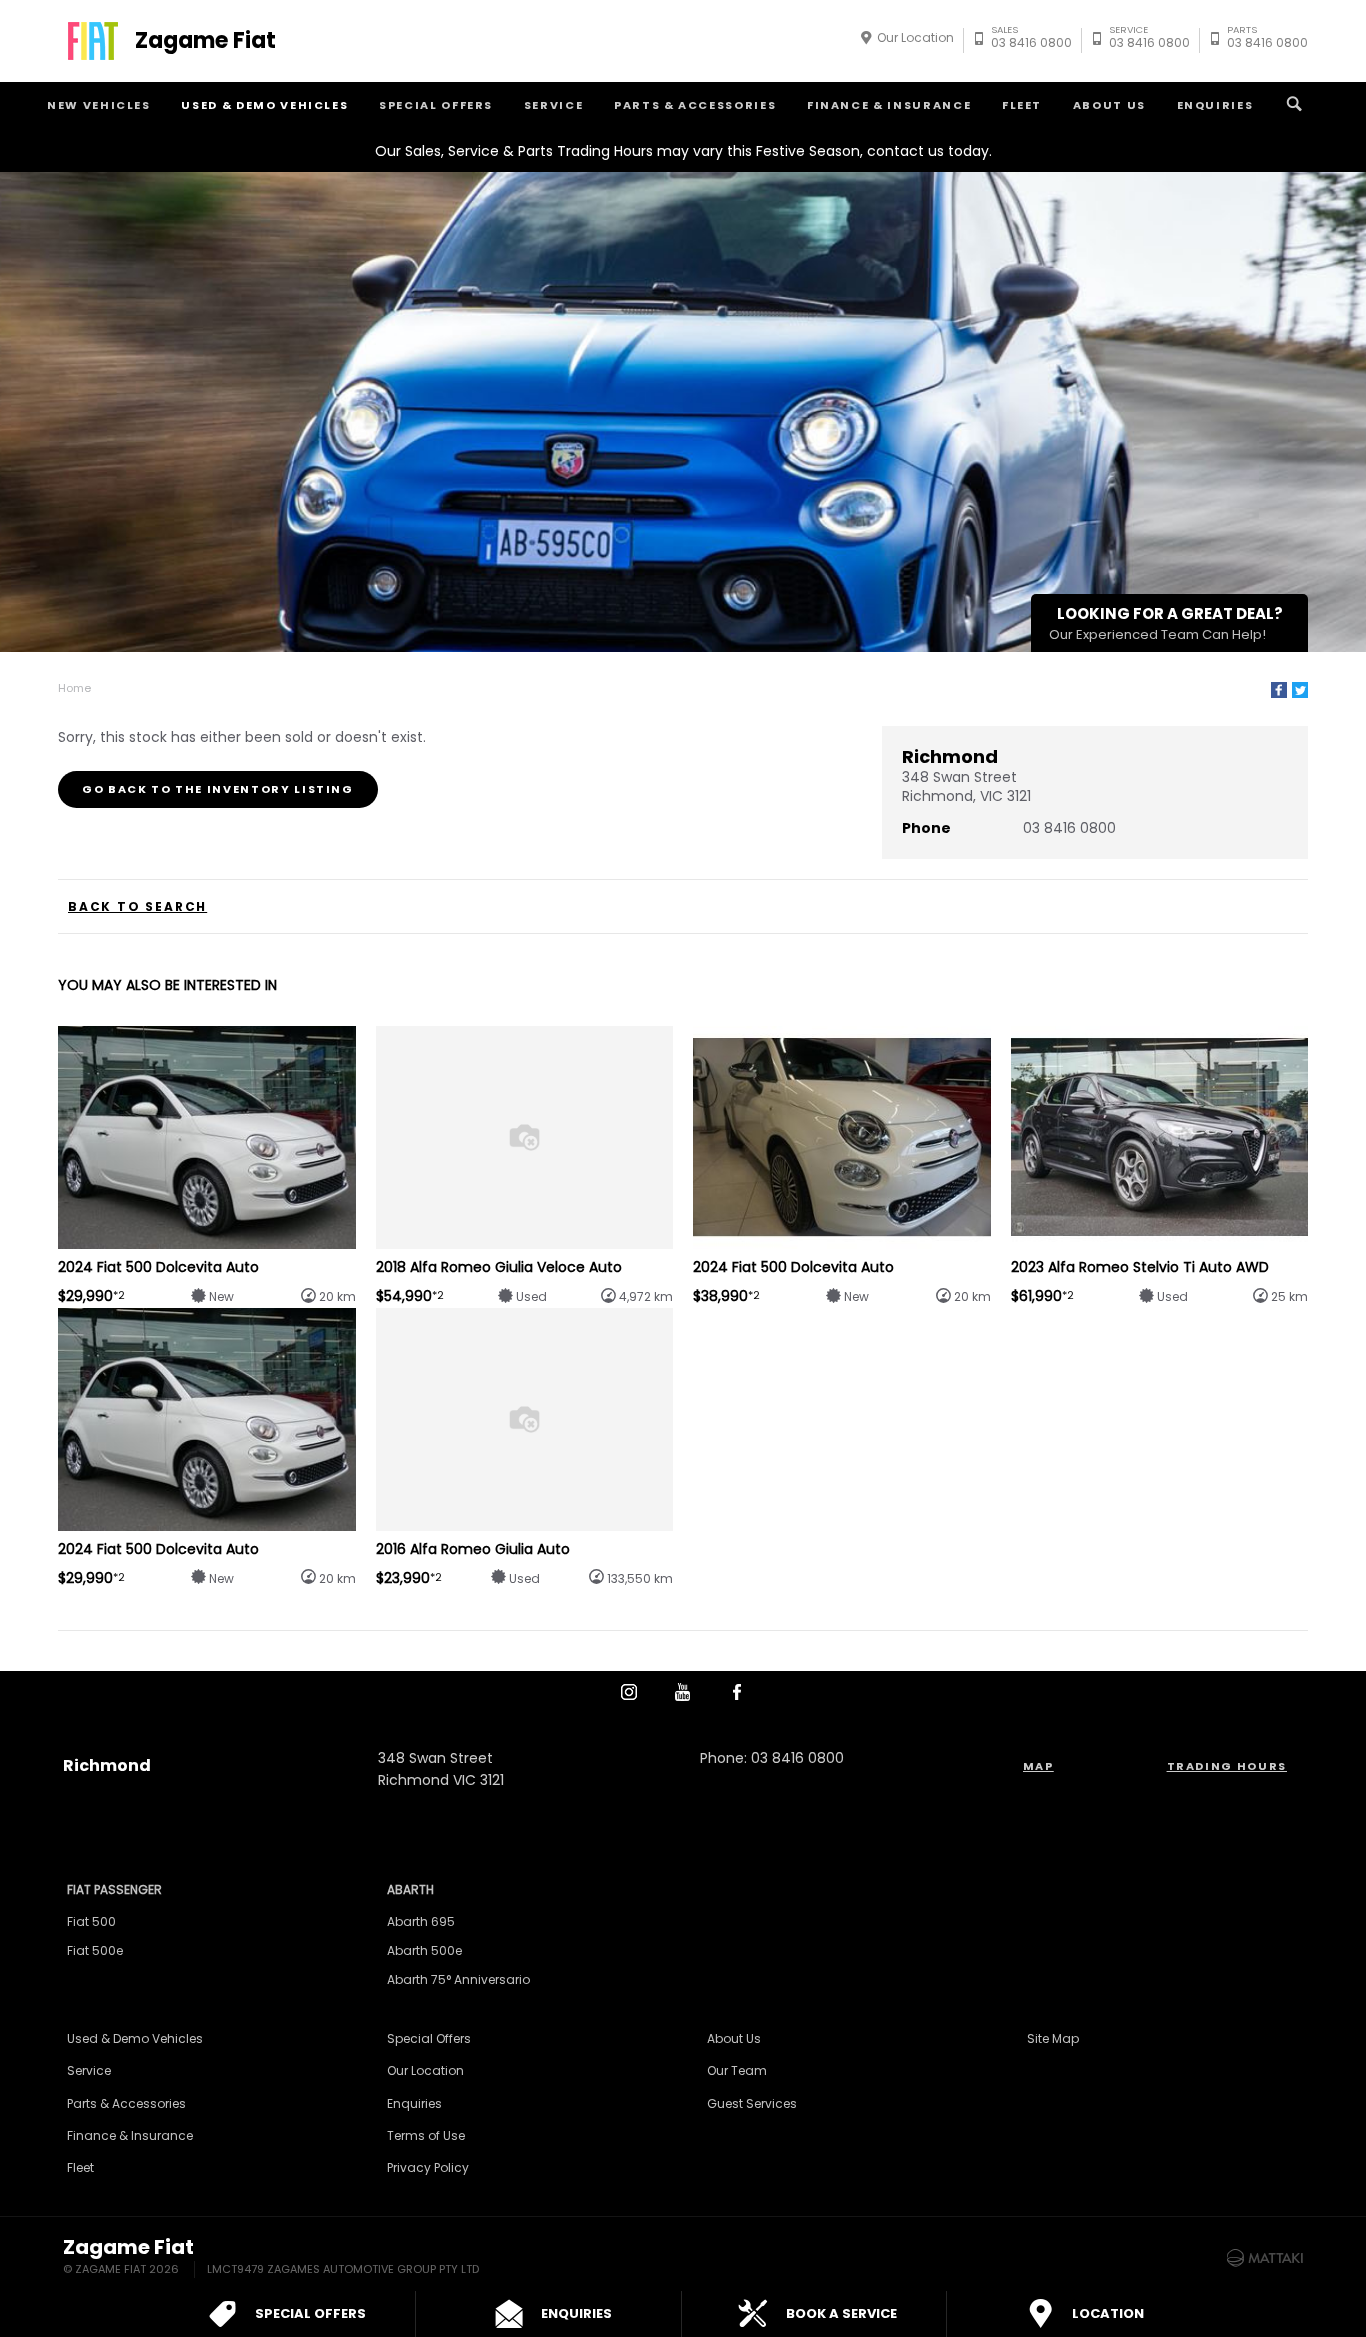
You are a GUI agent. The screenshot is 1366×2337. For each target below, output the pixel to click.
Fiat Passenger (114, 1889)
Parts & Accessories (695, 105)
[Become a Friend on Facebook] (737, 1692)
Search (1294, 105)
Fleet (1022, 105)
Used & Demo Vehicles (264, 105)
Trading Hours (1227, 1766)
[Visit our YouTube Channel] (683, 1692)
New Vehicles (99, 105)
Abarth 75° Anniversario (458, 1979)
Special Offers (436, 105)
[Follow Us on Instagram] (629, 1692)
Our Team (737, 2070)
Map (1038, 1766)
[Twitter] (1300, 690)
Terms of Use (426, 2135)
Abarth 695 (421, 1921)
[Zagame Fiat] (93, 41)
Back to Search (137, 907)
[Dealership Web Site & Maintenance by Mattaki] (1265, 2258)
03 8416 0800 (1031, 39)
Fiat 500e (95, 1950)
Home (74, 688)
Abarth (410, 1889)
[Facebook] (1279, 690)
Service (554, 105)
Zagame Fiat (205, 41)
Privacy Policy (428, 2167)
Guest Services (752, 2103)
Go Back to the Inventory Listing (218, 789)
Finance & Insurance (889, 105)
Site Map (1053, 2038)
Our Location (915, 37)
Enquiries (1215, 105)
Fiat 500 (91, 1921)
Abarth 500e (424, 1950)
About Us (1109, 105)
